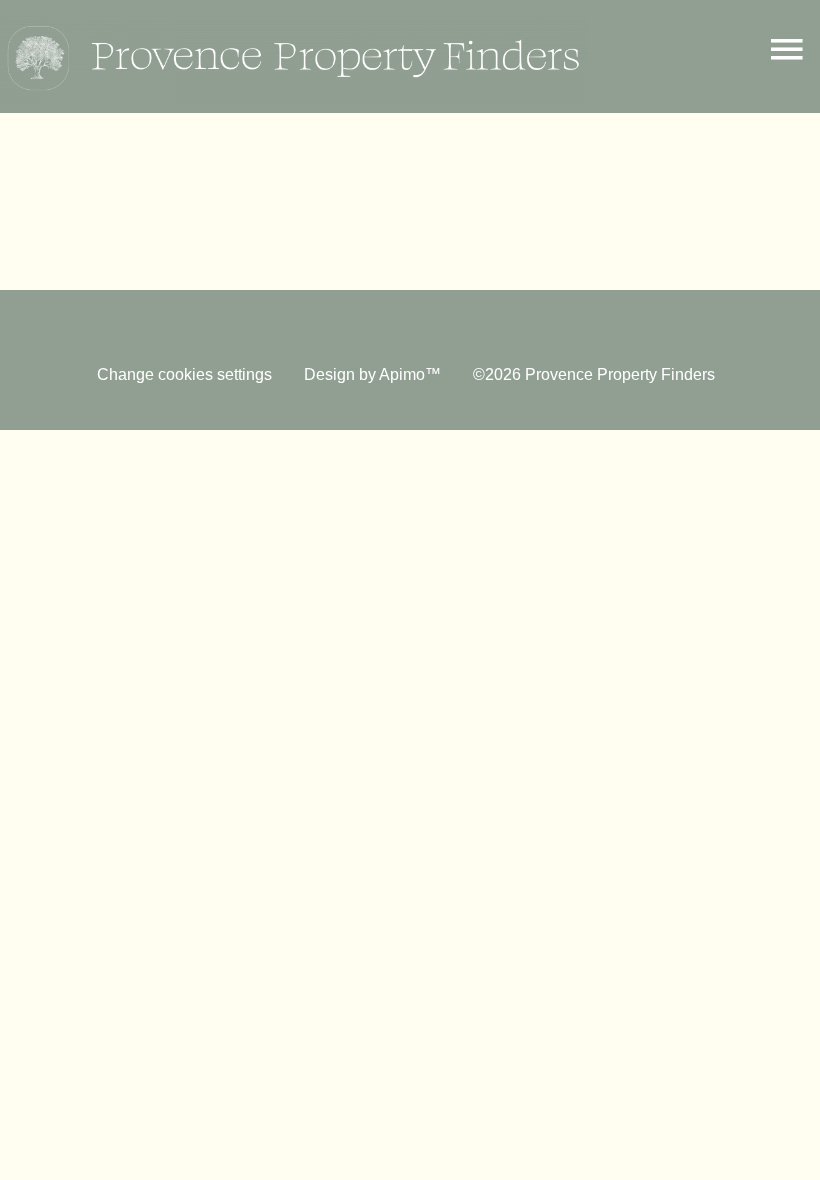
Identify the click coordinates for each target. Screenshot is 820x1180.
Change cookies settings (184, 374)
